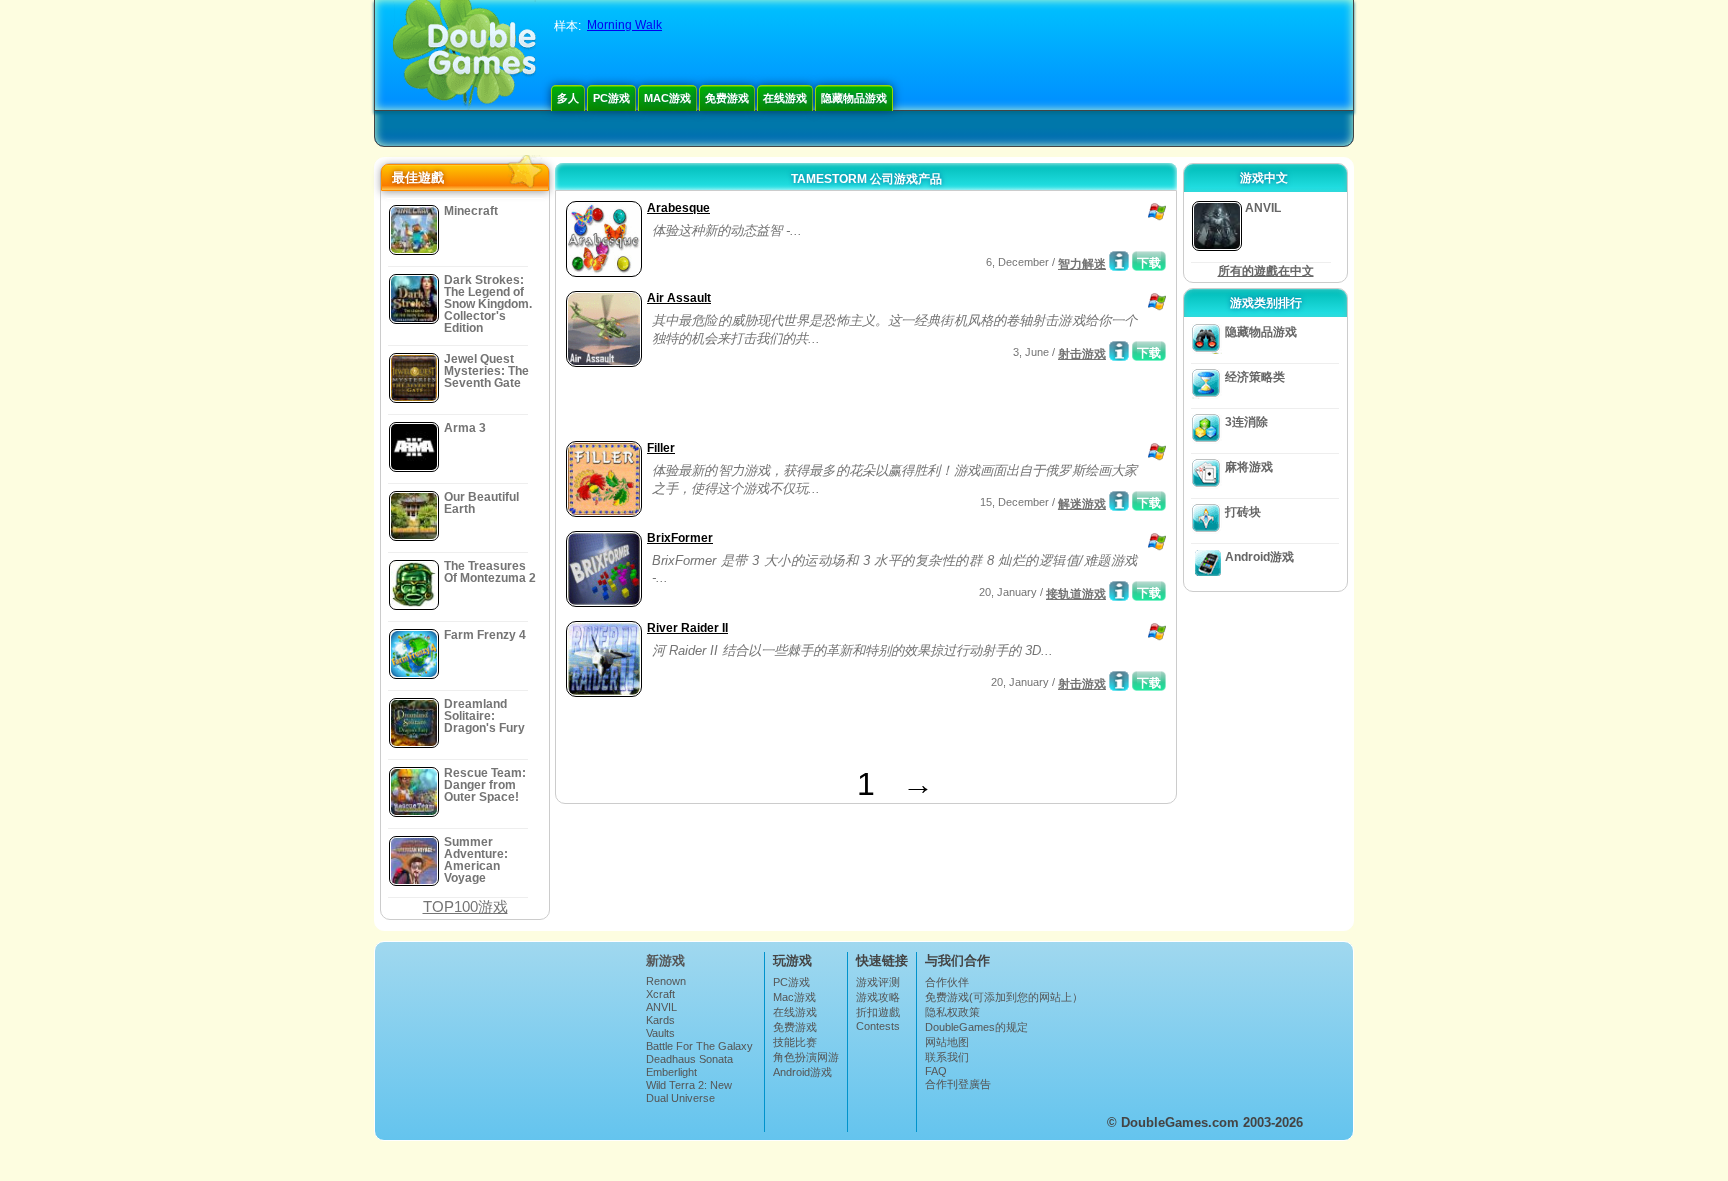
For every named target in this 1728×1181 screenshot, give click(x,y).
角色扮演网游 (806, 1057)
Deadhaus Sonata (689, 1059)
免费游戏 (727, 98)
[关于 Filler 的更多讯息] (1119, 501)
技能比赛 (795, 1042)
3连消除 (1246, 422)
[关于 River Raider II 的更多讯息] (1119, 681)
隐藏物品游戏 (854, 98)
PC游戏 (611, 98)
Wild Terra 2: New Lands (689, 1091)
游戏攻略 (878, 997)
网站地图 (947, 1042)
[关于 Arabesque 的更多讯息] (1119, 261)
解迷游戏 (1082, 504)
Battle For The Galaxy (699, 1046)
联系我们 (947, 1057)
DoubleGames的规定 (976, 1027)
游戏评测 (878, 982)
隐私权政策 (952, 1012)
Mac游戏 (667, 98)
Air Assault (679, 298)
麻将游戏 (1249, 467)
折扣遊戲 (878, 1012)
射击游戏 (1082, 354)
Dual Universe (680, 1098)
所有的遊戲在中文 (1266, 271)
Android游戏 (1259, 557)
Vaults (660, 1033)
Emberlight (671, 1072)
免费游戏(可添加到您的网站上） (1004, 997)
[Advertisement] (795, 406)
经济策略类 (1255, 377)
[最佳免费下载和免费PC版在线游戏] (464, 55)
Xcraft (660, 994)
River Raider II (687, 628)
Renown (666, 981)
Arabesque (678, 208)
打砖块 (1243, 512)
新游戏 (665, 960)
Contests (878, 1026)
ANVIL (661, 1007)
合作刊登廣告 (958, 1084)
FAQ (936, 1071)
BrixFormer (680, 538)
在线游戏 (785, 98)
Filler (661, 448)
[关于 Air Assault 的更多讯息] (1119, 351)
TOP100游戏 (465, 906)
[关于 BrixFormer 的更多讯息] (1119, 591)
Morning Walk (624, 25)
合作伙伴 (947, 982)
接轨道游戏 (1076, 594)
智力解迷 (1082, 264)
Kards (660, 1020)
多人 (568, 98)
